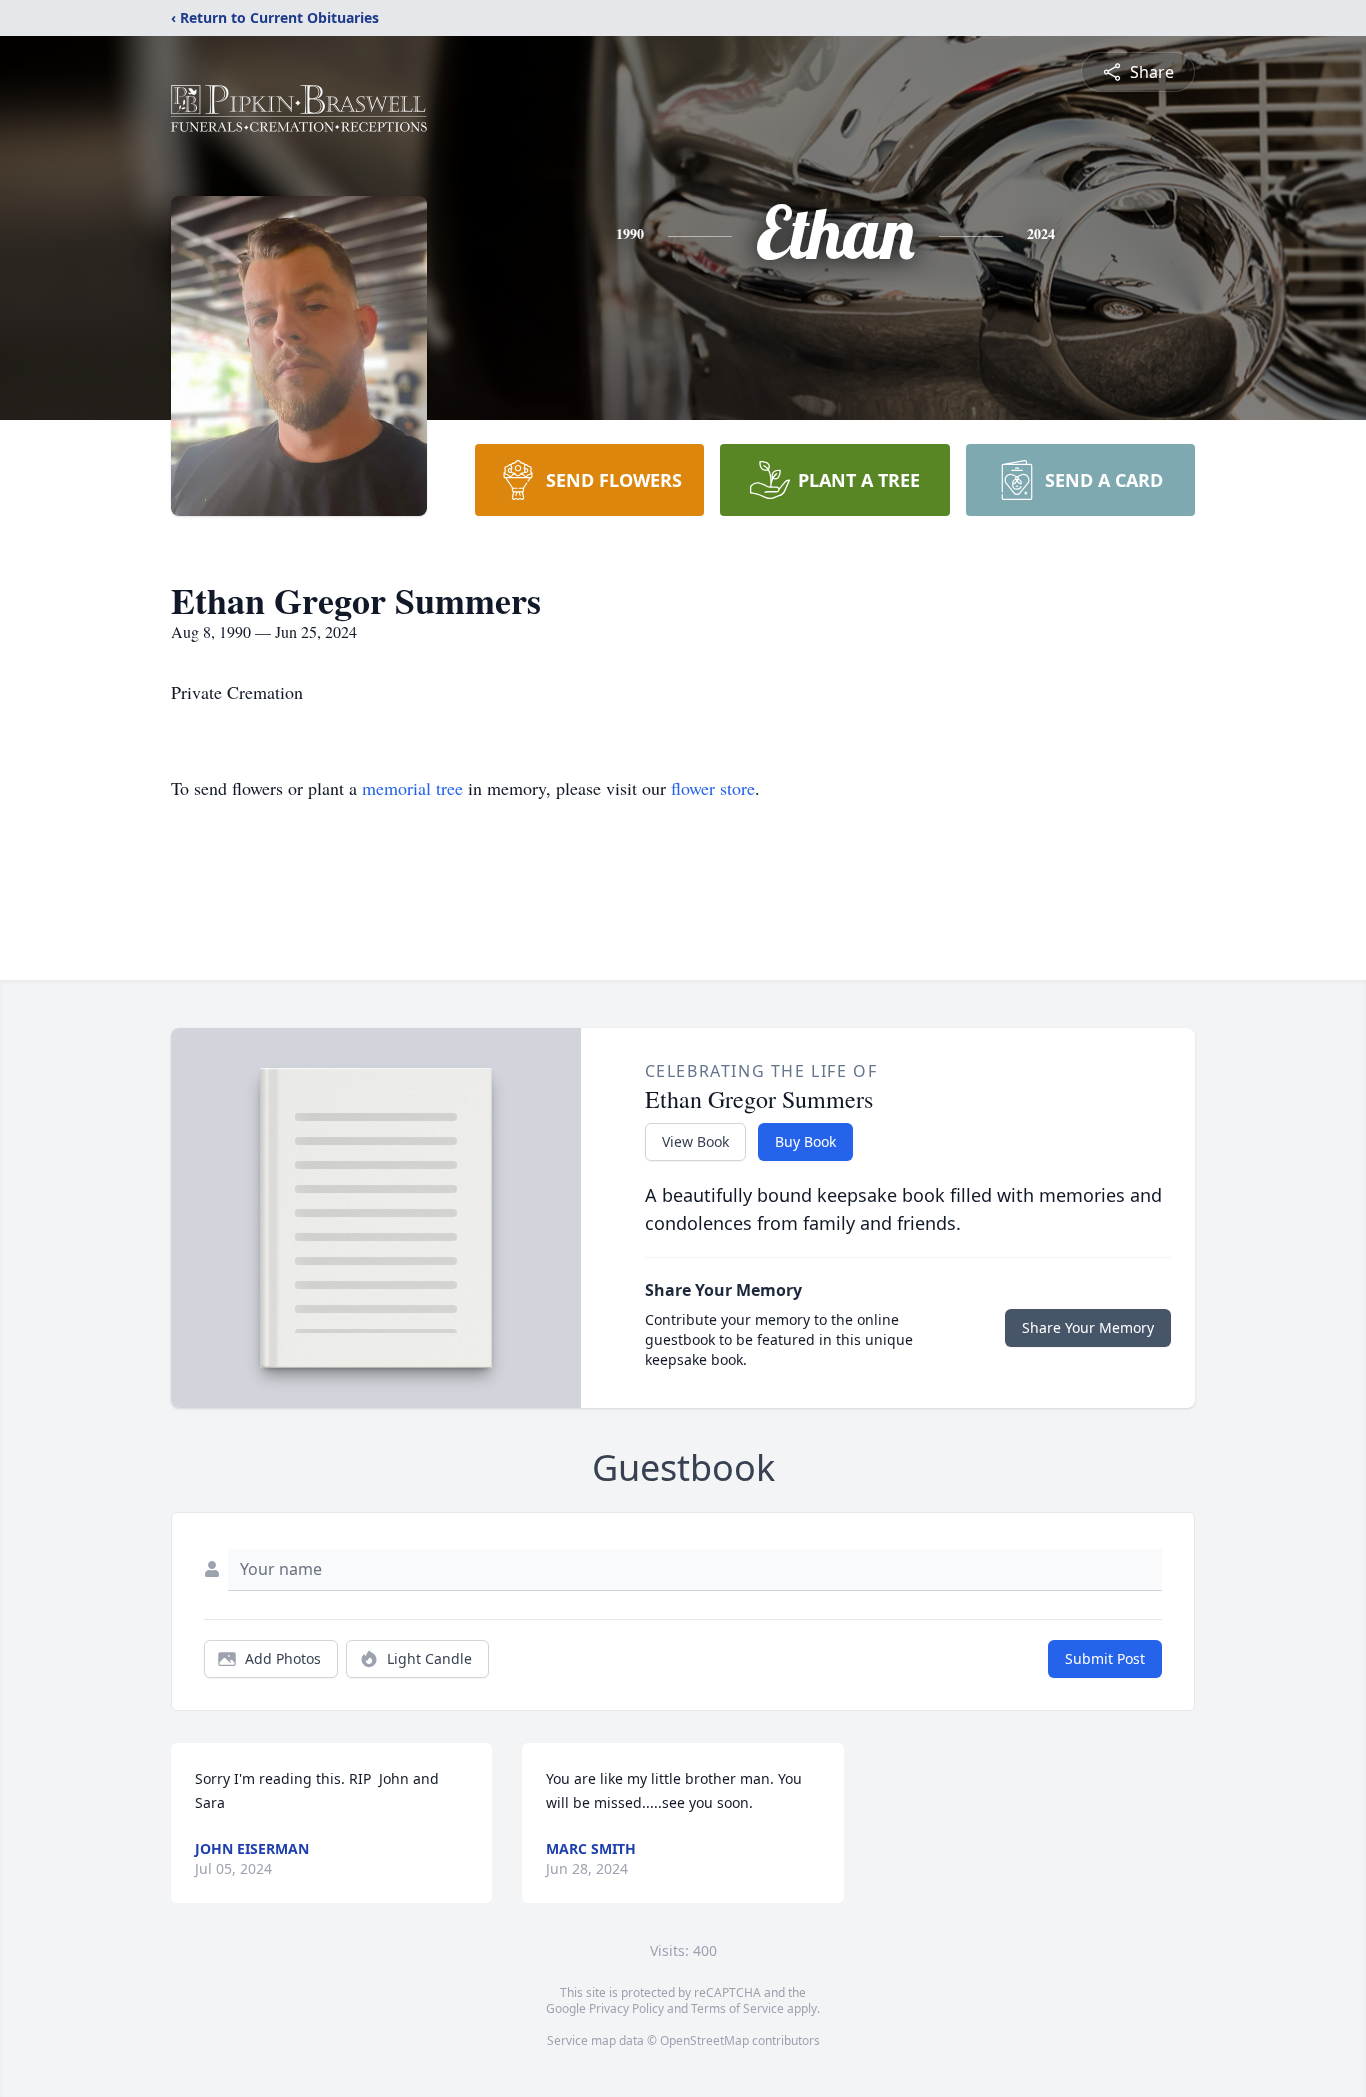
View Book (695, 1141)
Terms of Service (737, 2008)
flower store (713, 788)
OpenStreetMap (704, 2040)
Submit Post (1105, 1658)
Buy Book (805, 1141)
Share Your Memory (1088, 1327)
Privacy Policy (626, 2008)
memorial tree (412, 788)
